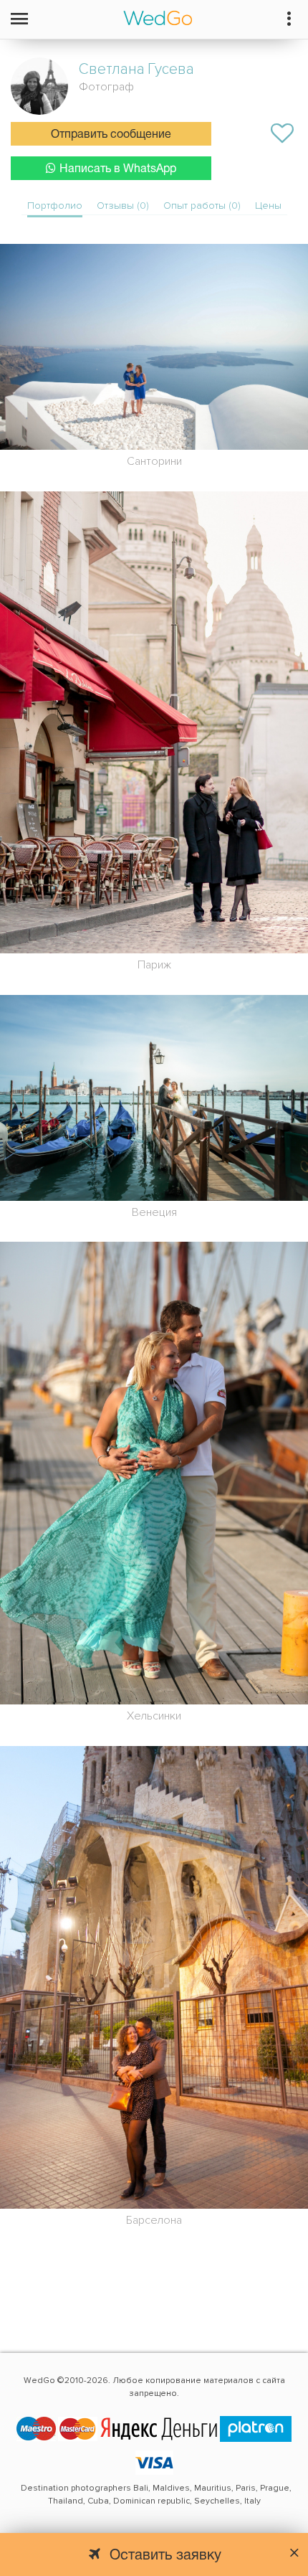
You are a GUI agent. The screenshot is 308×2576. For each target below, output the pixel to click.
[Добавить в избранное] (282, 133)
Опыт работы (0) (202, 206)
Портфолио (55, 206)
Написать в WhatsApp (118, 169)
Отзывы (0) (123, 206)
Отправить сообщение (111, 135)
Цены (268, 206)
